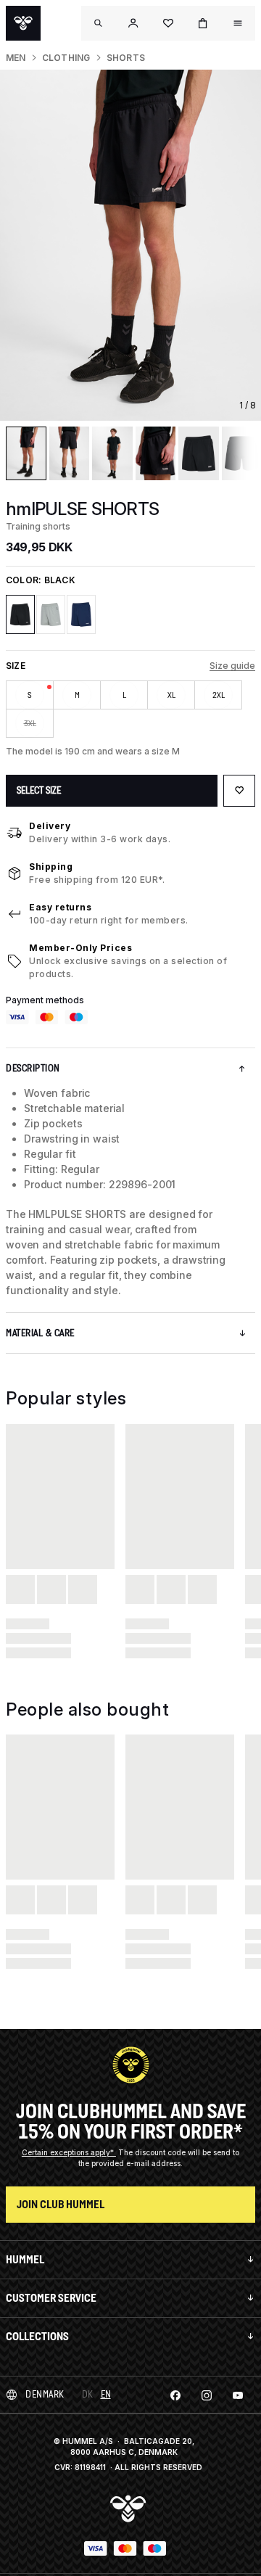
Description (33, 1068)
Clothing (66, 58)
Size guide (232, 666)
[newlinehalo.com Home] (23, 23)
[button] (133, 23)
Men (16, 58)
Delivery (50, 826)
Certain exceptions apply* (69, 2152)
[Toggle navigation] (99, 23)
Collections (37, 2336)
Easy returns (60, 907)
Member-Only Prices (80, 948)
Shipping (51, 867)
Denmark (45, 2394)
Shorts (126, 58)
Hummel (25, 2259)
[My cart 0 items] (203, 23)
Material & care (40, 1333)
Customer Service (51, 2298)
